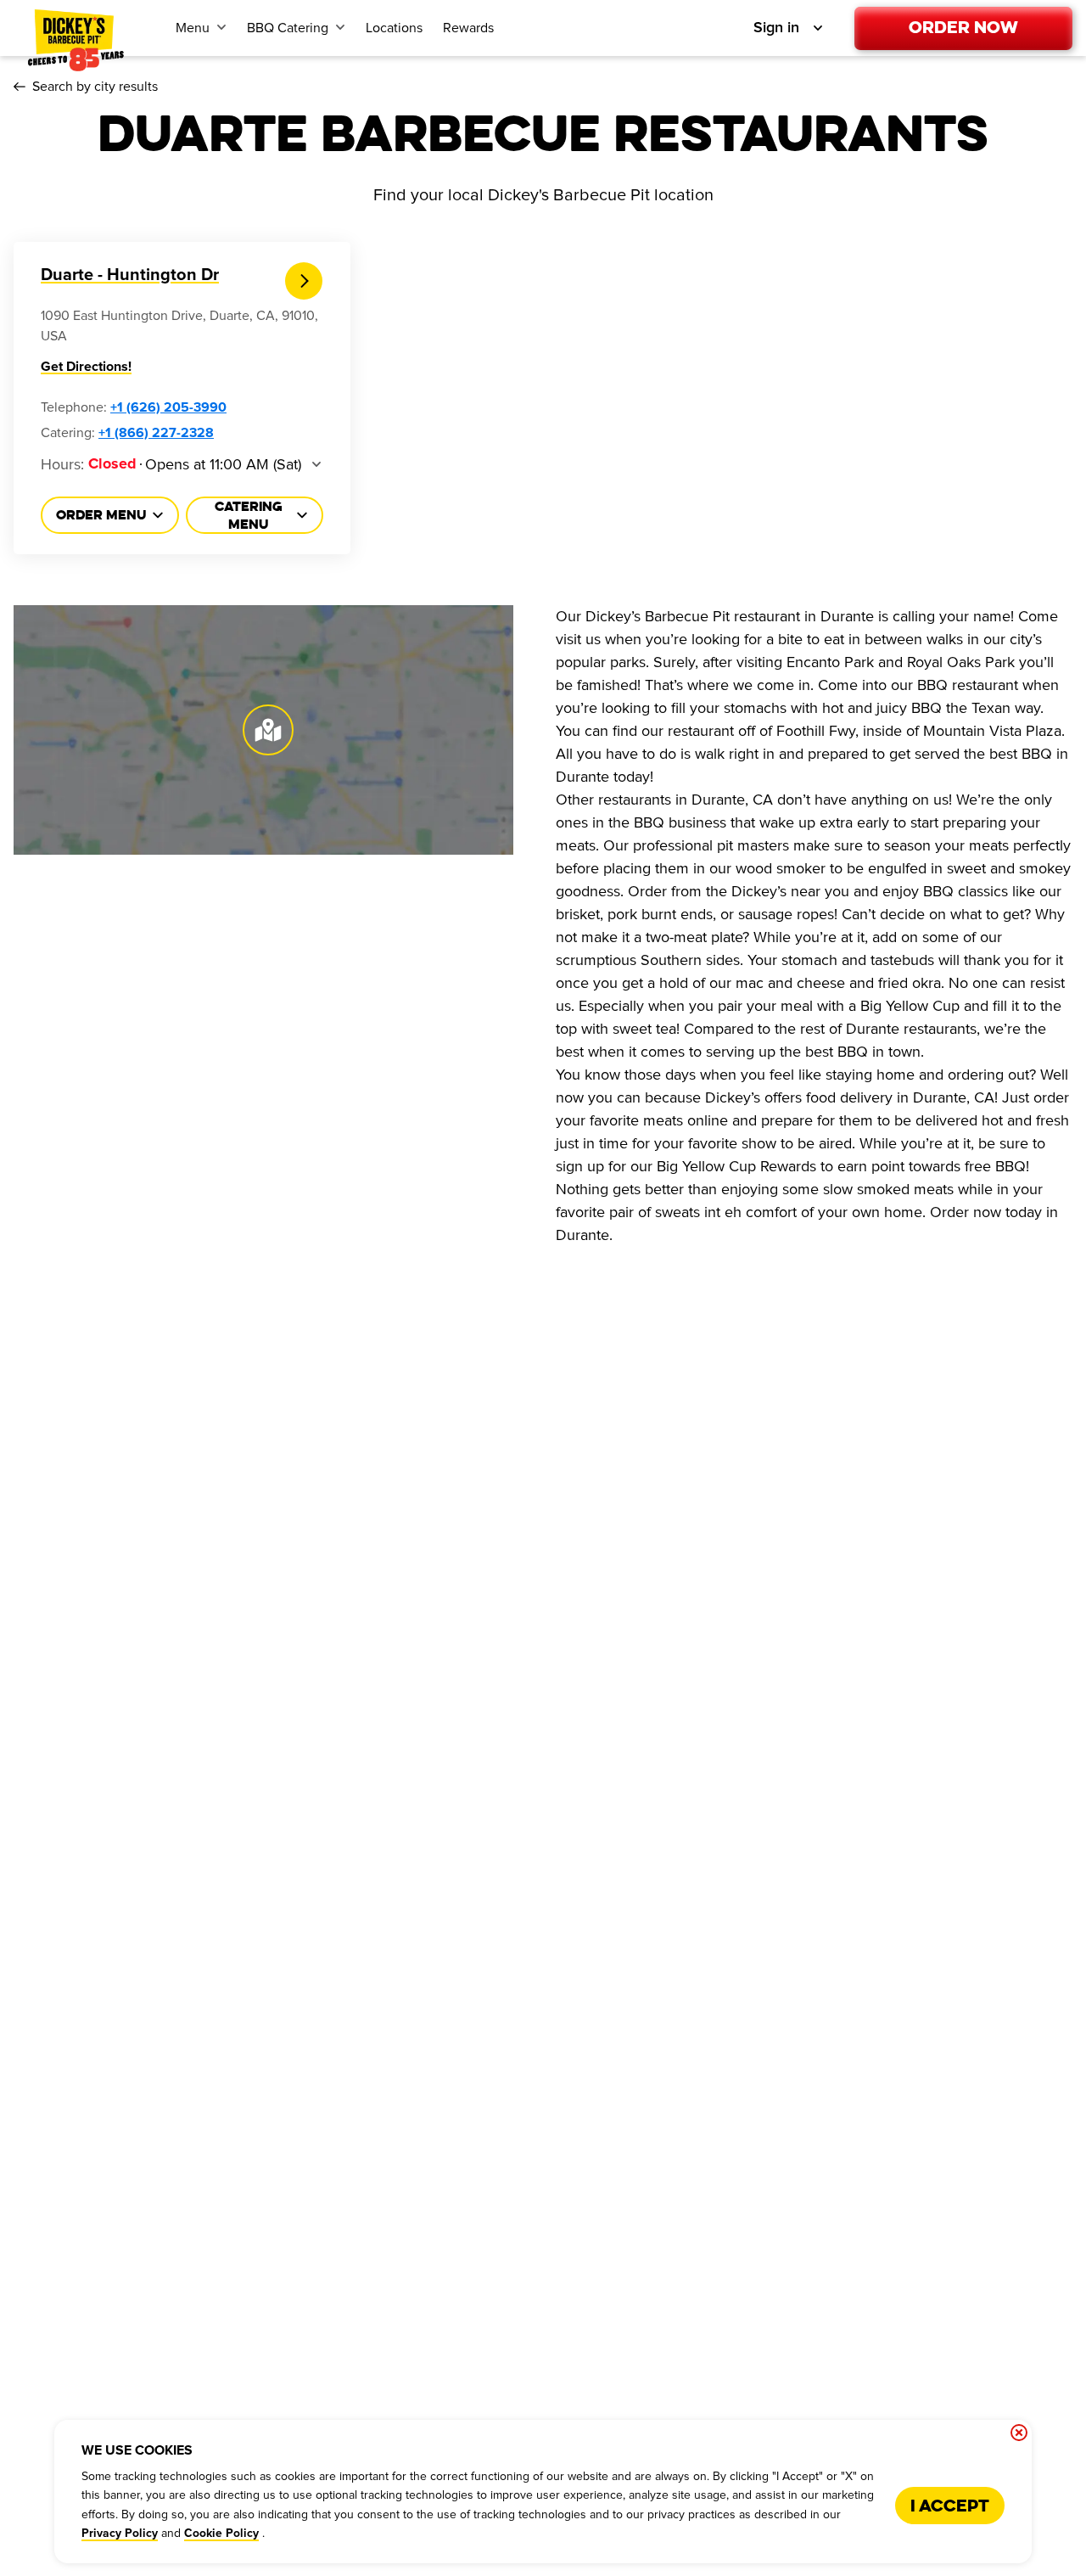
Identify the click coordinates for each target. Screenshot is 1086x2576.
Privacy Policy (120, 2534)
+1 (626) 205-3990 (168, 407)
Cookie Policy (221, 2534)
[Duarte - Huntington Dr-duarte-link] (304, 281)
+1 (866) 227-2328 (156, 433)
